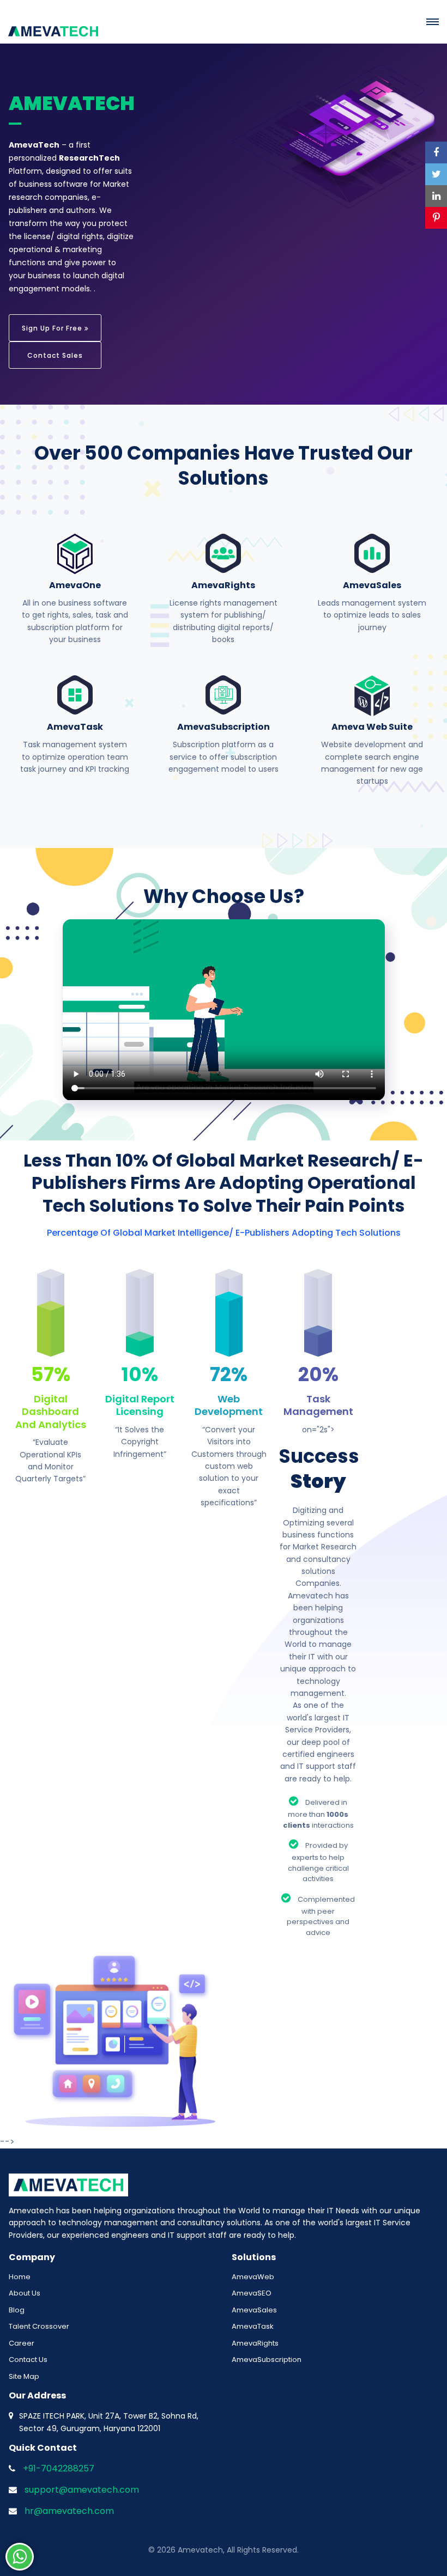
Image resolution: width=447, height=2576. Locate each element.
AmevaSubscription (267, 2360)
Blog (17, 2310)
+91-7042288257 (59, 2468)
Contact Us (28, 2360)
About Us (25, 2293)
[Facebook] (436, 152)
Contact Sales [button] (55, 355)
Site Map (24, 2376)
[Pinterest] (436, 218)
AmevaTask (253, 2326)
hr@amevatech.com (69, 2511)
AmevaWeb (253, 2277)
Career (22, 2343)
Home (20, 2277)
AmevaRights (255, 2343)
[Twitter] (436, 174)
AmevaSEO (252, 2293)
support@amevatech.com (82, 2490)
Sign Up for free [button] (53, 328)
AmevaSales (254, 2310)
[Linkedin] (436, 196)
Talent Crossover (39, 2326)
